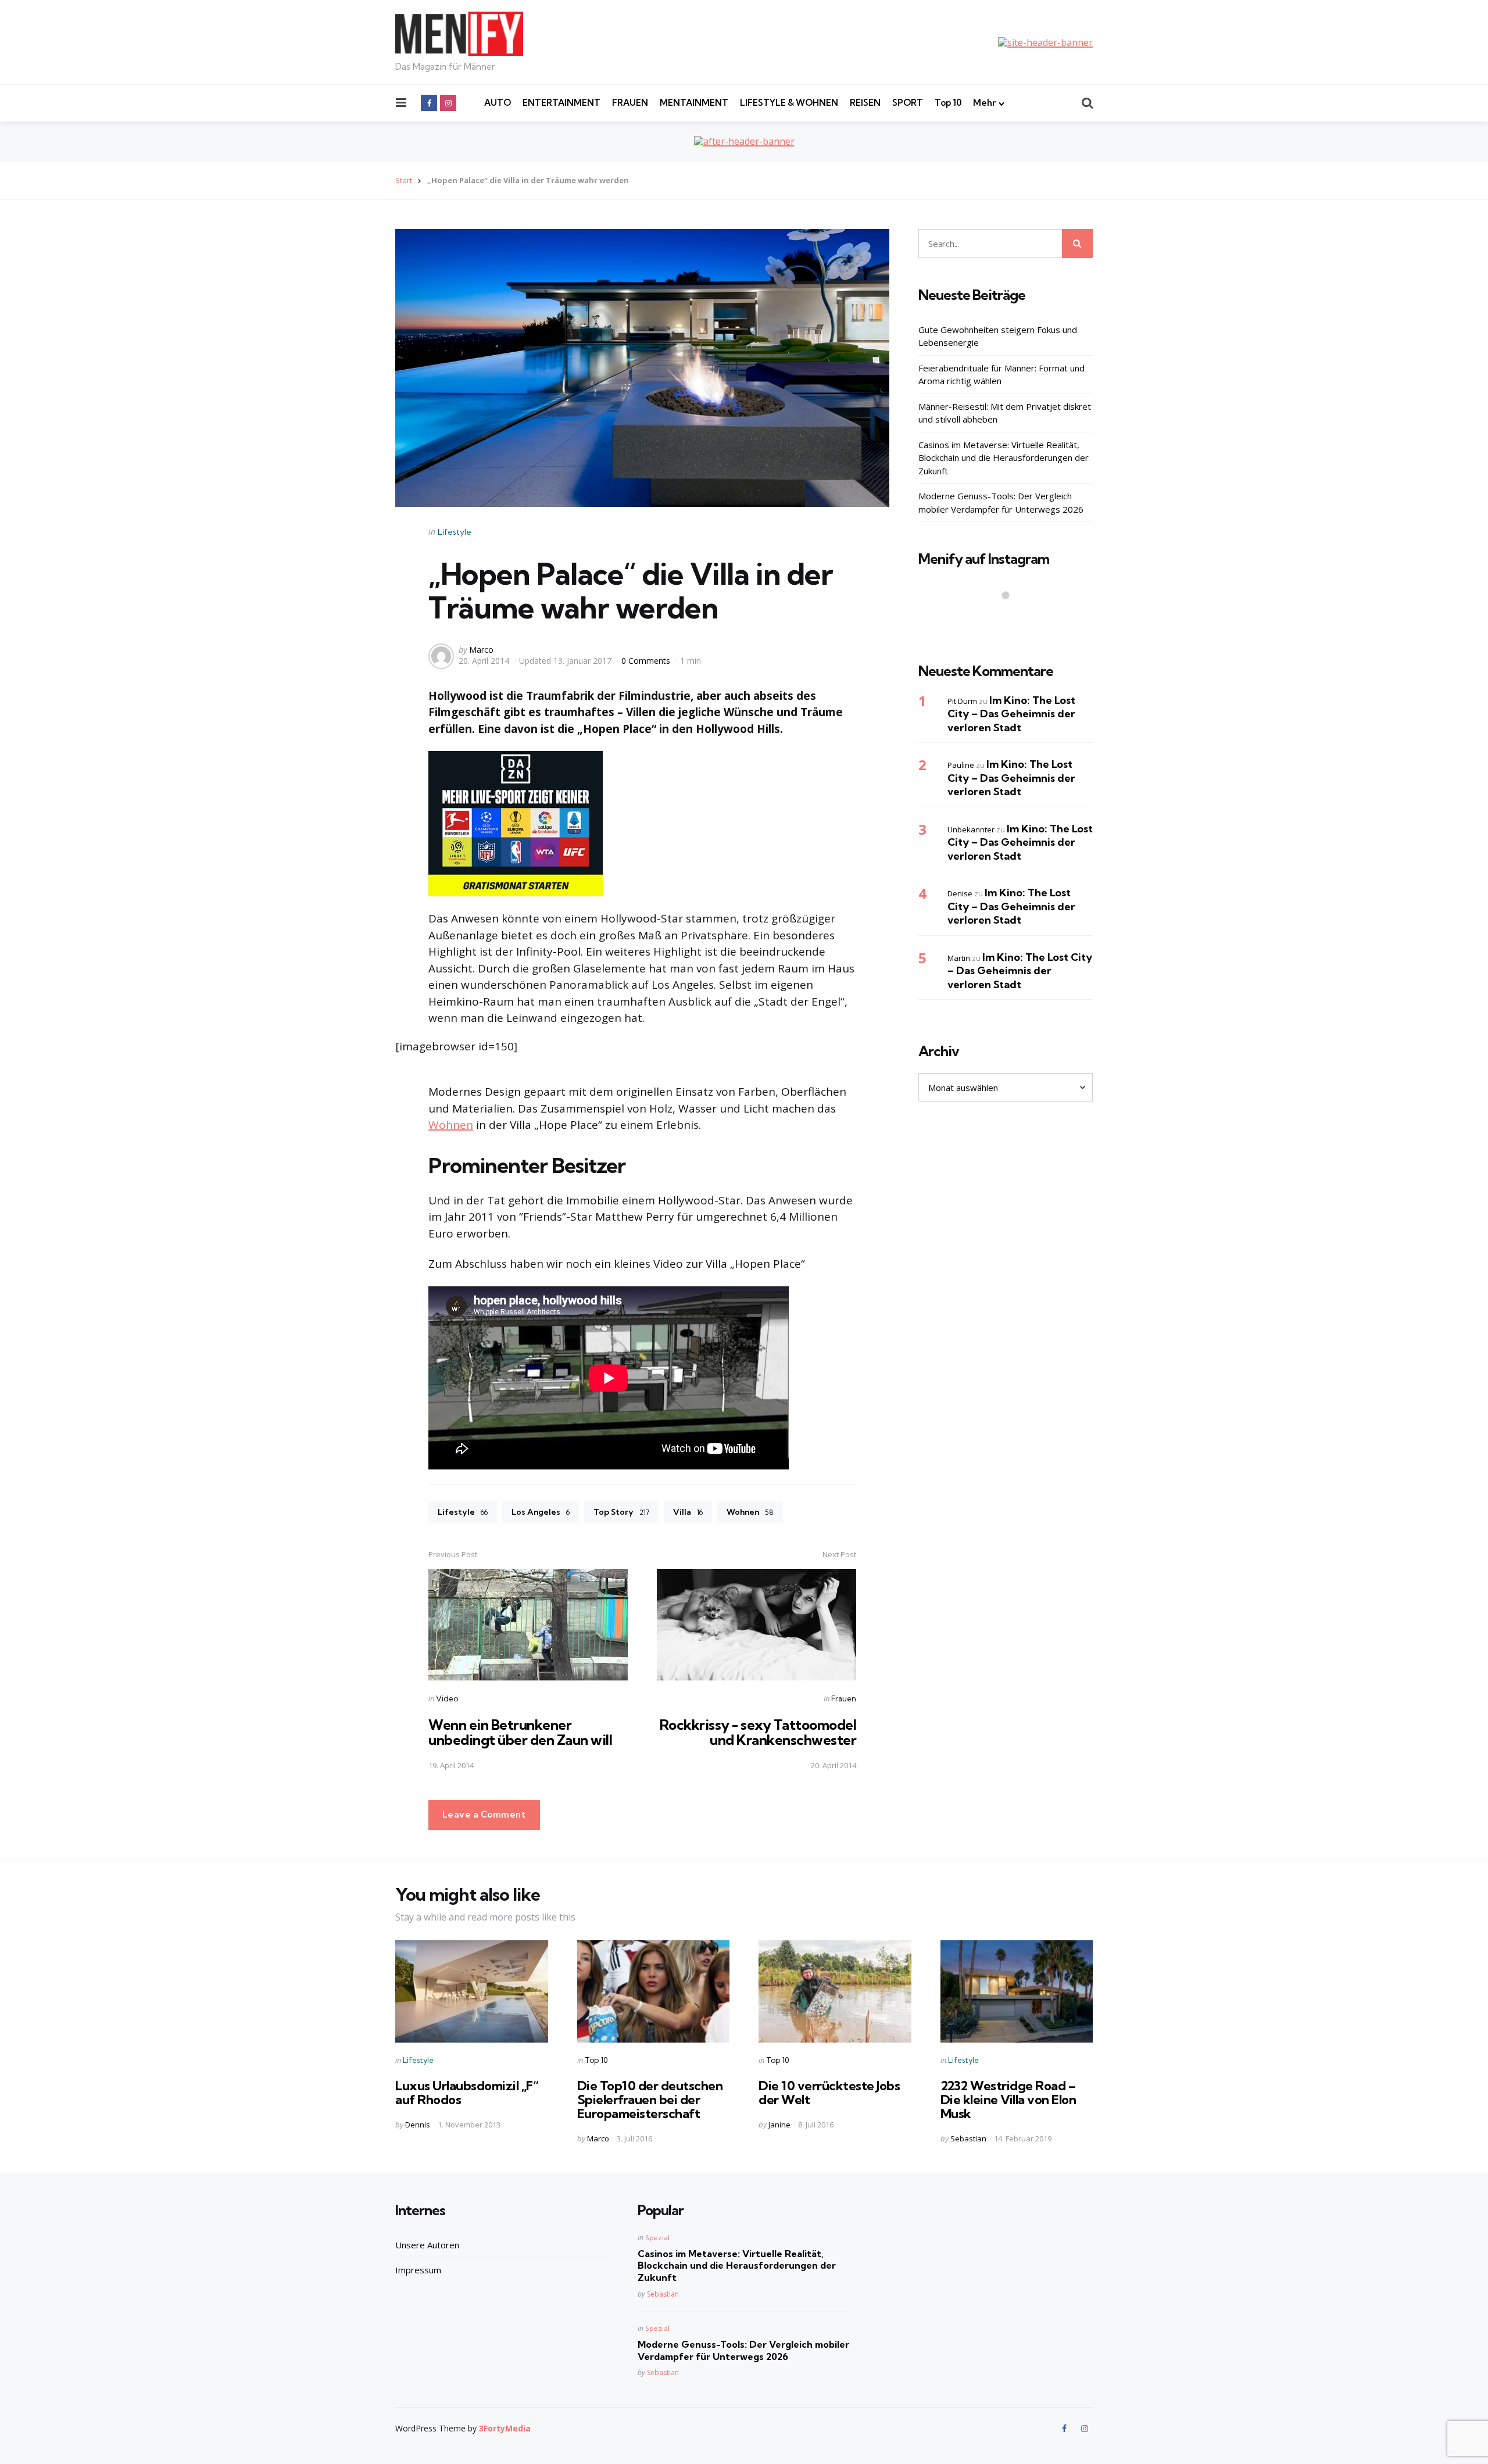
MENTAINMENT (694, 103)
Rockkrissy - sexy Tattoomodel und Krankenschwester (758, 1732)
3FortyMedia (505, 2428)
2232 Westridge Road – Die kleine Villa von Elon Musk (1008, 2100)
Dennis (418, 2125)
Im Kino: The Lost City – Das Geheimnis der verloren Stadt (1011, 713)
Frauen (844, 1698)
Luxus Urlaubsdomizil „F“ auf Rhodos (467, 2093)
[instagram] (448, 103)
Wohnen (451, 1125)
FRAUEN (630, 103)
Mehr (984, 103)
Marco (481, 650)
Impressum (418, 2270)
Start (404, 180)
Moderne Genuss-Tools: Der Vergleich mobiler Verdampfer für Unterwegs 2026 (1001, 503)
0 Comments (647, 661)
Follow (1009, 618)
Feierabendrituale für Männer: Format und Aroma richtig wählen (1001, 374)
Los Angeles (541, 1512)
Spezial (657, 2238)
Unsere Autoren (427, 2245)
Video (447, 1698)
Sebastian (968, 2138)
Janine (779, 2125)
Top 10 (948, 103)
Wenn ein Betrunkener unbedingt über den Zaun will (520, 1732)
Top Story (621, 1512)
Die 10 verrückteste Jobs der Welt (829, 2093)
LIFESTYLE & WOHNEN (789, 103)
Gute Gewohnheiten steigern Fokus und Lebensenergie (998, 336)
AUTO (498, 103)
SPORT (908, 103)
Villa (688, 1512)
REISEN (865, 103)
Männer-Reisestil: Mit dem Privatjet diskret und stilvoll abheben (1005, 412)
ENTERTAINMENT (561, 103)
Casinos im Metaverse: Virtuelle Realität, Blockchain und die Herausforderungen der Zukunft (1004, 457)
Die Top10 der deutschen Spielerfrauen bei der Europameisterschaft (650, 2100)
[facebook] (429, 103)
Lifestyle (455, 532)
